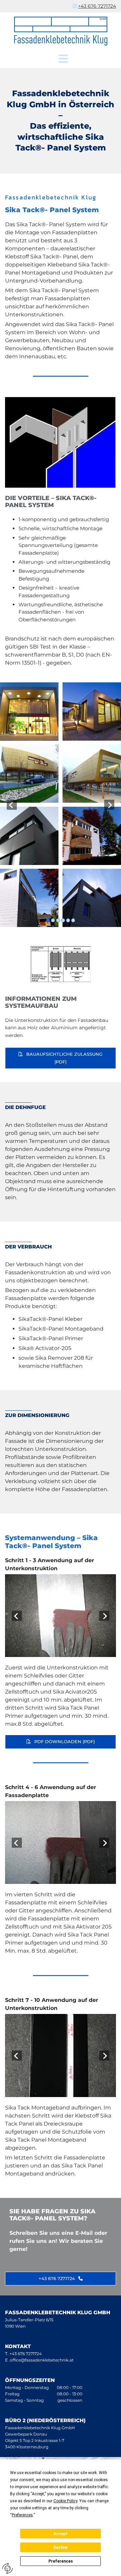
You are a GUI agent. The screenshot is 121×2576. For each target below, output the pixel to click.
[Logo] (61, 31)
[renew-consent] (8, 2568)
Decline (61, 2548)
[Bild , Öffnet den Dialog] (61, 1616)
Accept (61, 2534)
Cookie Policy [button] (65, 2501)
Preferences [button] (22, 2515)
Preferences (61, 2561)
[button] (63, 59)
